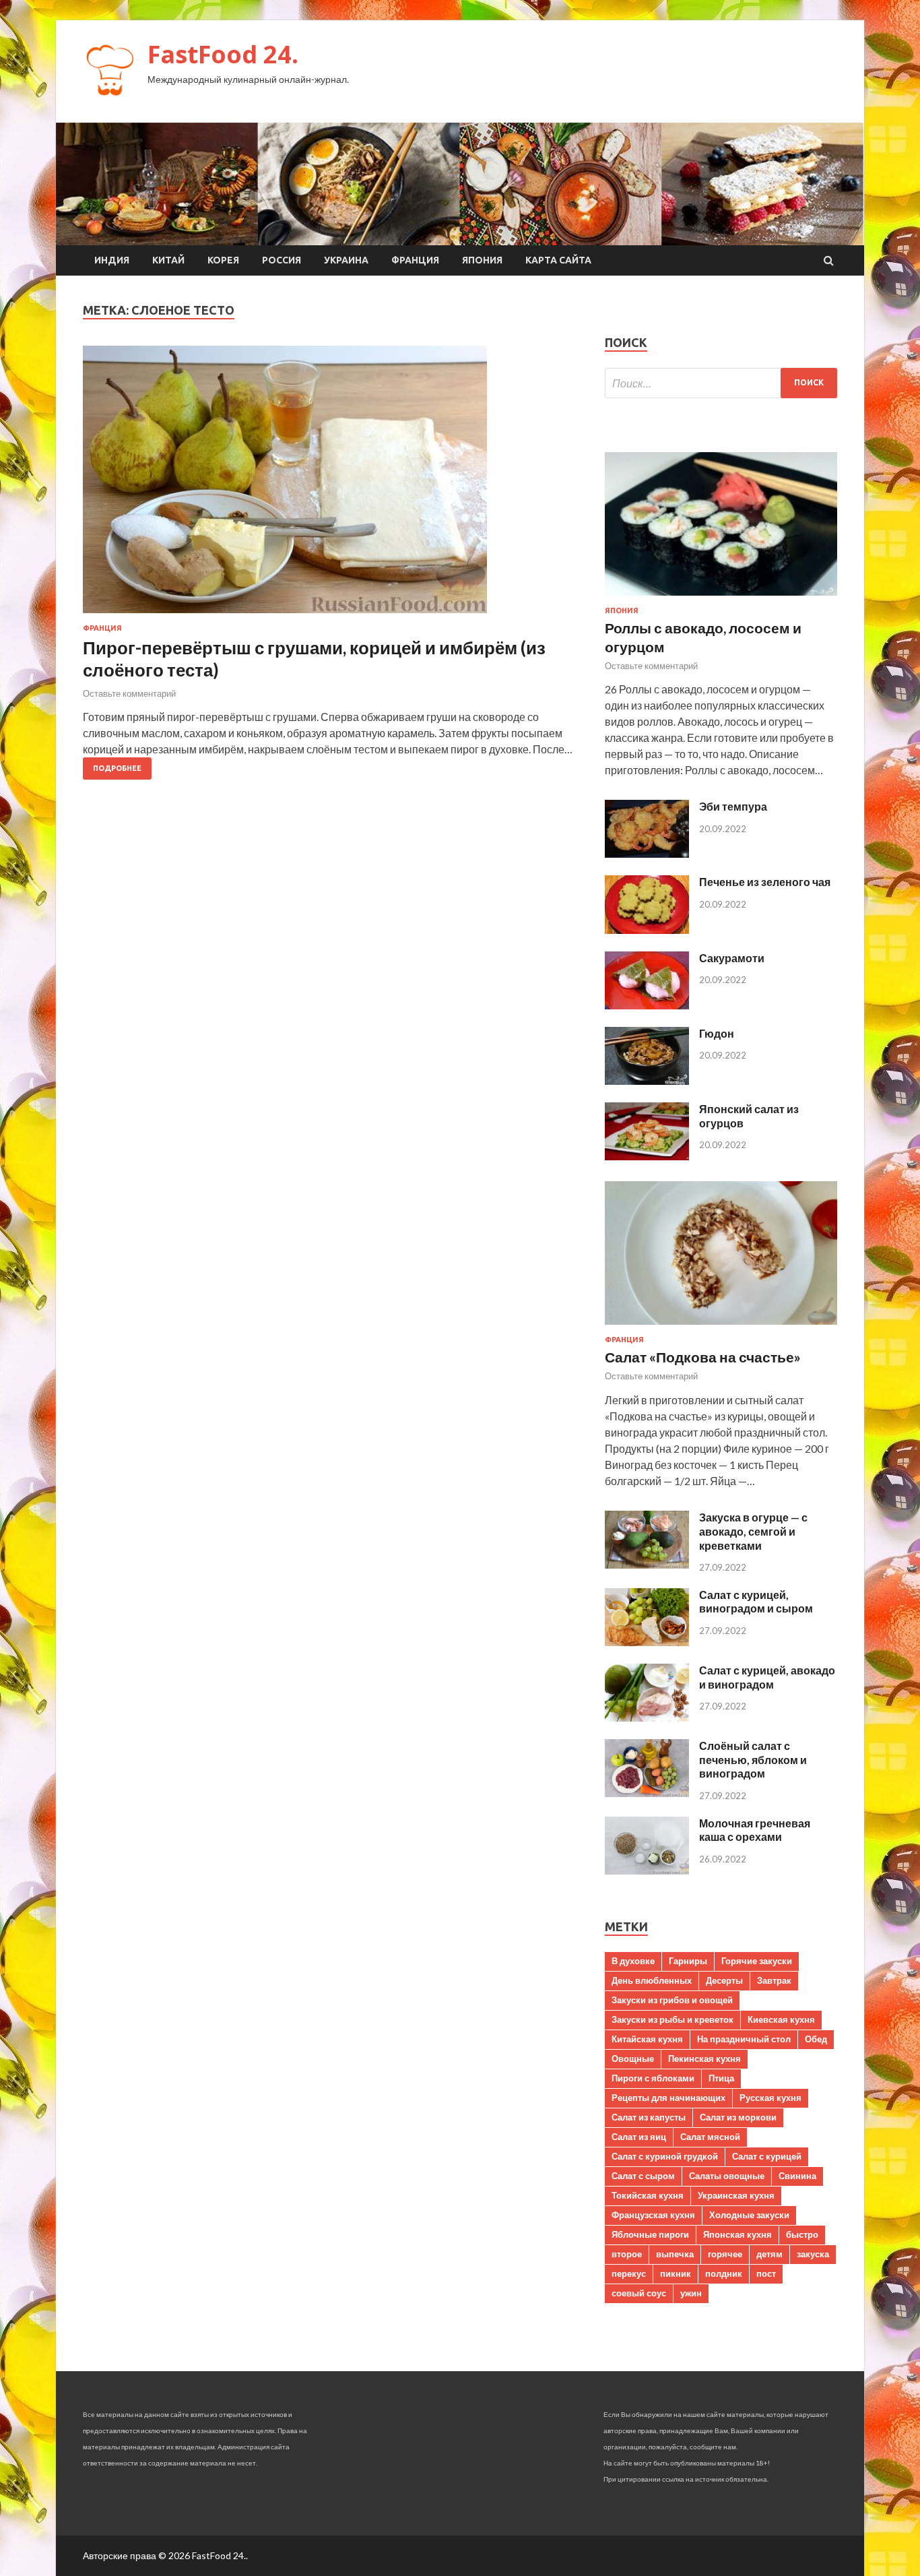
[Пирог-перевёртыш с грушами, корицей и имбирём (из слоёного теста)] (330, 485)
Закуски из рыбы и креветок (672, 2019)
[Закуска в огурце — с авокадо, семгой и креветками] (647, 1564)
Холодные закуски (749, 2215)
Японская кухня (737, 2234)
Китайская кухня (647, 2039)
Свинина (797, 2176)
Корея (223, 260)
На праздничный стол (744, 2039)
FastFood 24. (223, 54)
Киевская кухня (781, 2019)
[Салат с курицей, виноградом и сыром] (647, 1642)
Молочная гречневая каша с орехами (755, 1830)
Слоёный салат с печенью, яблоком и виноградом (753, 1760)
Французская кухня (653, 2215)
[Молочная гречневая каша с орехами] (647, 1870)
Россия (282, 260)
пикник (676, 2273)
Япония (482, 260)
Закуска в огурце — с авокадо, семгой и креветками (753, 1531)
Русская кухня (770, 2098)
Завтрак (774, 1980)
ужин (691, 2293)
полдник (724, 2273)
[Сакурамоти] (647, 1005)
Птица (721, 2078)
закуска (813, 2254)
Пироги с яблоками (653, 2078)
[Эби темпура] (647, 853)
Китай (168, 260)
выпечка (675, 2254)
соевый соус (639, 2293)
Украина (346, 260)
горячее (725, 2254)
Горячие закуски (757, 1961)
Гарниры (688, 1961)
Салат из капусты (649, 2117)
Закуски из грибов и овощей (672, 2000)
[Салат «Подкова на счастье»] (721, 1327)
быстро (802, 2234)
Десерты (724, 1980)
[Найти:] (721, 383)
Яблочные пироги (650, 2234)
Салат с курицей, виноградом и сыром (756, 1602)
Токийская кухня (648, 2195)
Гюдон (717, 1033)
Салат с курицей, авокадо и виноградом (767, 1677)
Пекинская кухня (704, 2059)
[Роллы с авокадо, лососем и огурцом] (721, 598)
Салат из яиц (639, 2137)
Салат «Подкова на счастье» (703, 1357)
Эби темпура (733, 806)
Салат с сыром (643, 2176)
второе (627, 2254)
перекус (629, 2273)
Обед (816, 2039)
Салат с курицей (767, 2156)
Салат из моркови (738, 2117)
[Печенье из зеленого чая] (647, 930)
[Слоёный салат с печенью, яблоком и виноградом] (647, 1793)
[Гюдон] (647, 1080)
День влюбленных (652, 1980)
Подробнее (117, 768)
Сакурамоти (732, 958)
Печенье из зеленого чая (765, 882)
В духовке (633, 1961)
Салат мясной (710, 2137)
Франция (415, 260)
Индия (112, 260)
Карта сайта (558, 260)
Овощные (633, 2059)
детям (769, 2254)
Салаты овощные (727, 2176)
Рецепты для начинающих (668, 2098)
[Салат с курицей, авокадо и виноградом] (647, 1717)
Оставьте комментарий (129, 693)
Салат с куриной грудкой (665, 2156)
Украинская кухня (736, 2195)
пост (766, 2273)
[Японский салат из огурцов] (647, 1156)
